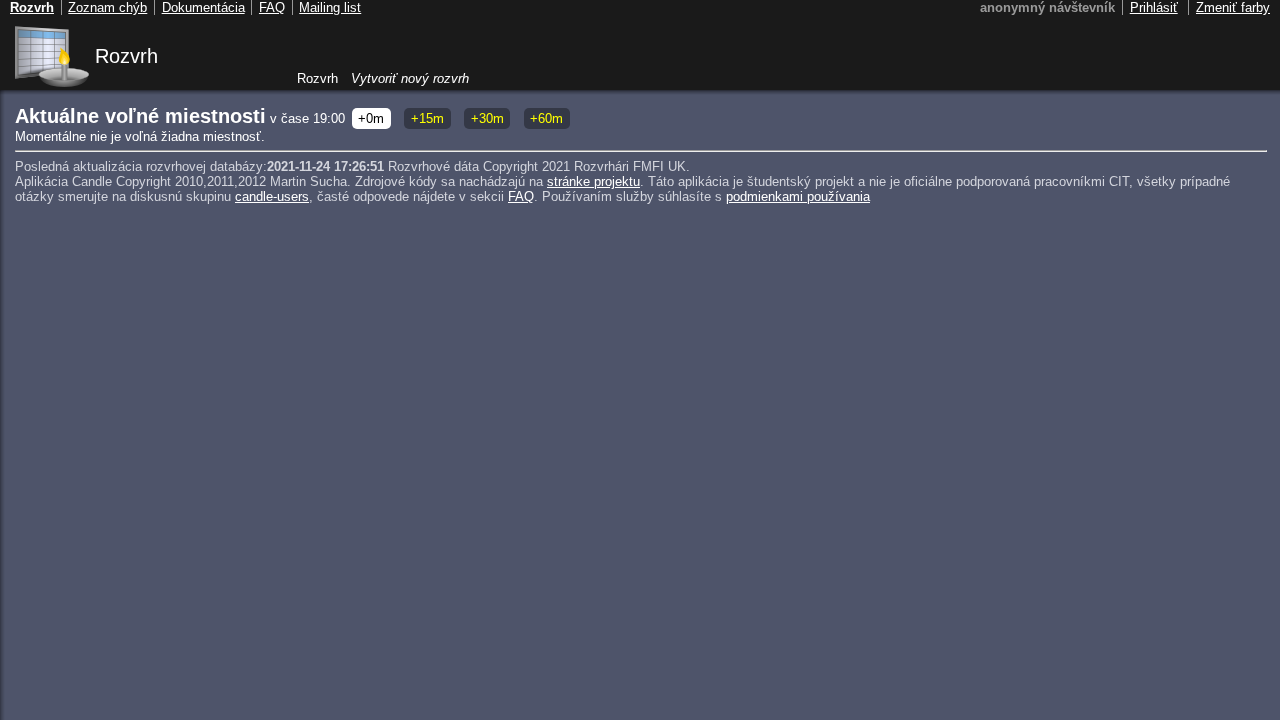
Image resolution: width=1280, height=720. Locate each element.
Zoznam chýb (107, 7)
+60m (546, 118)
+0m (371, 118)
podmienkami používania (798, 196)
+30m (487, 118)
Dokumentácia (203, 7)
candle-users (272, 196)
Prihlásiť (1154, 7)
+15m (427, 118)
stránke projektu (593, 181)
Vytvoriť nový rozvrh (410, 78)
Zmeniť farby (1233, 7)
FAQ (521, 196)
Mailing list (330, 7)
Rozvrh (126, 56)
